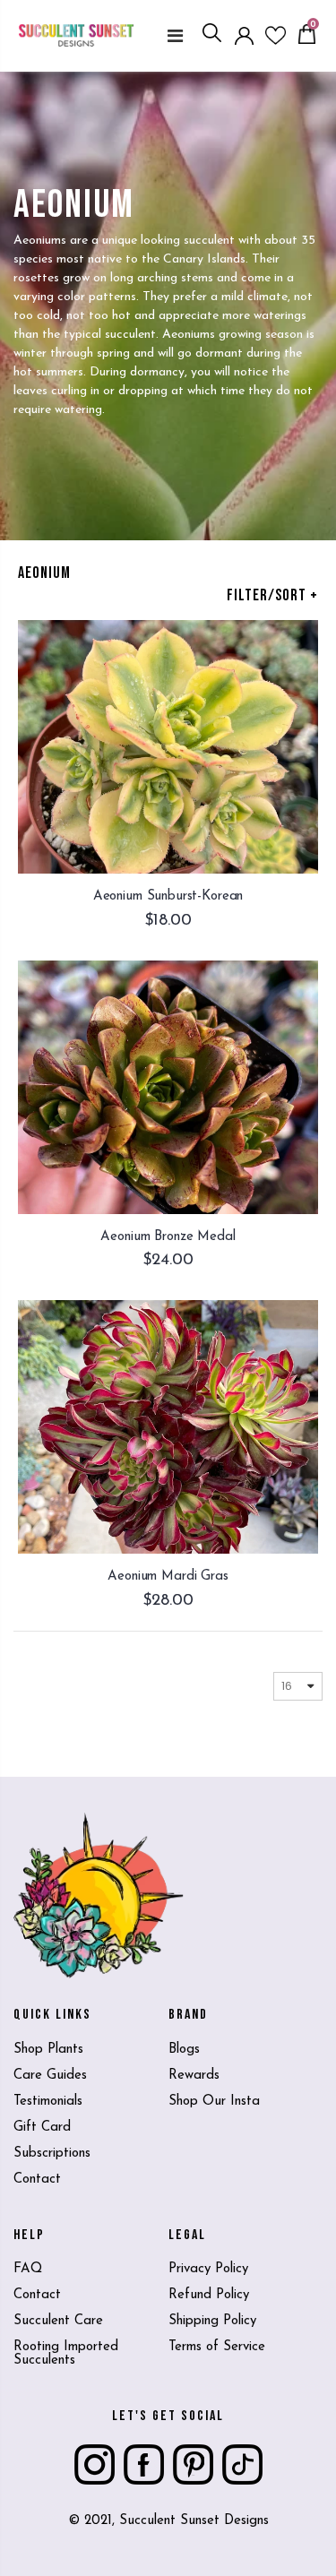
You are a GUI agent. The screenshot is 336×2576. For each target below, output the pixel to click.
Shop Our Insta (214, 2102)
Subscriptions (52, 2154)
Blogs (184, 2050)
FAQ (28, 2269)
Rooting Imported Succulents (66, 2354)
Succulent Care (58, 2321)
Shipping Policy (212, 2321)
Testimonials (48, 2102)
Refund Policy (209, 2295)
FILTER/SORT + (272, 595)
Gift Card (42, 2128)
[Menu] (175, 36)
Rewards (194, 2076)
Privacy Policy (208, 2269)
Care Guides (50, 2076)
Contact (37, 2180)
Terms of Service (217, 2347)
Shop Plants (48, 2050)
